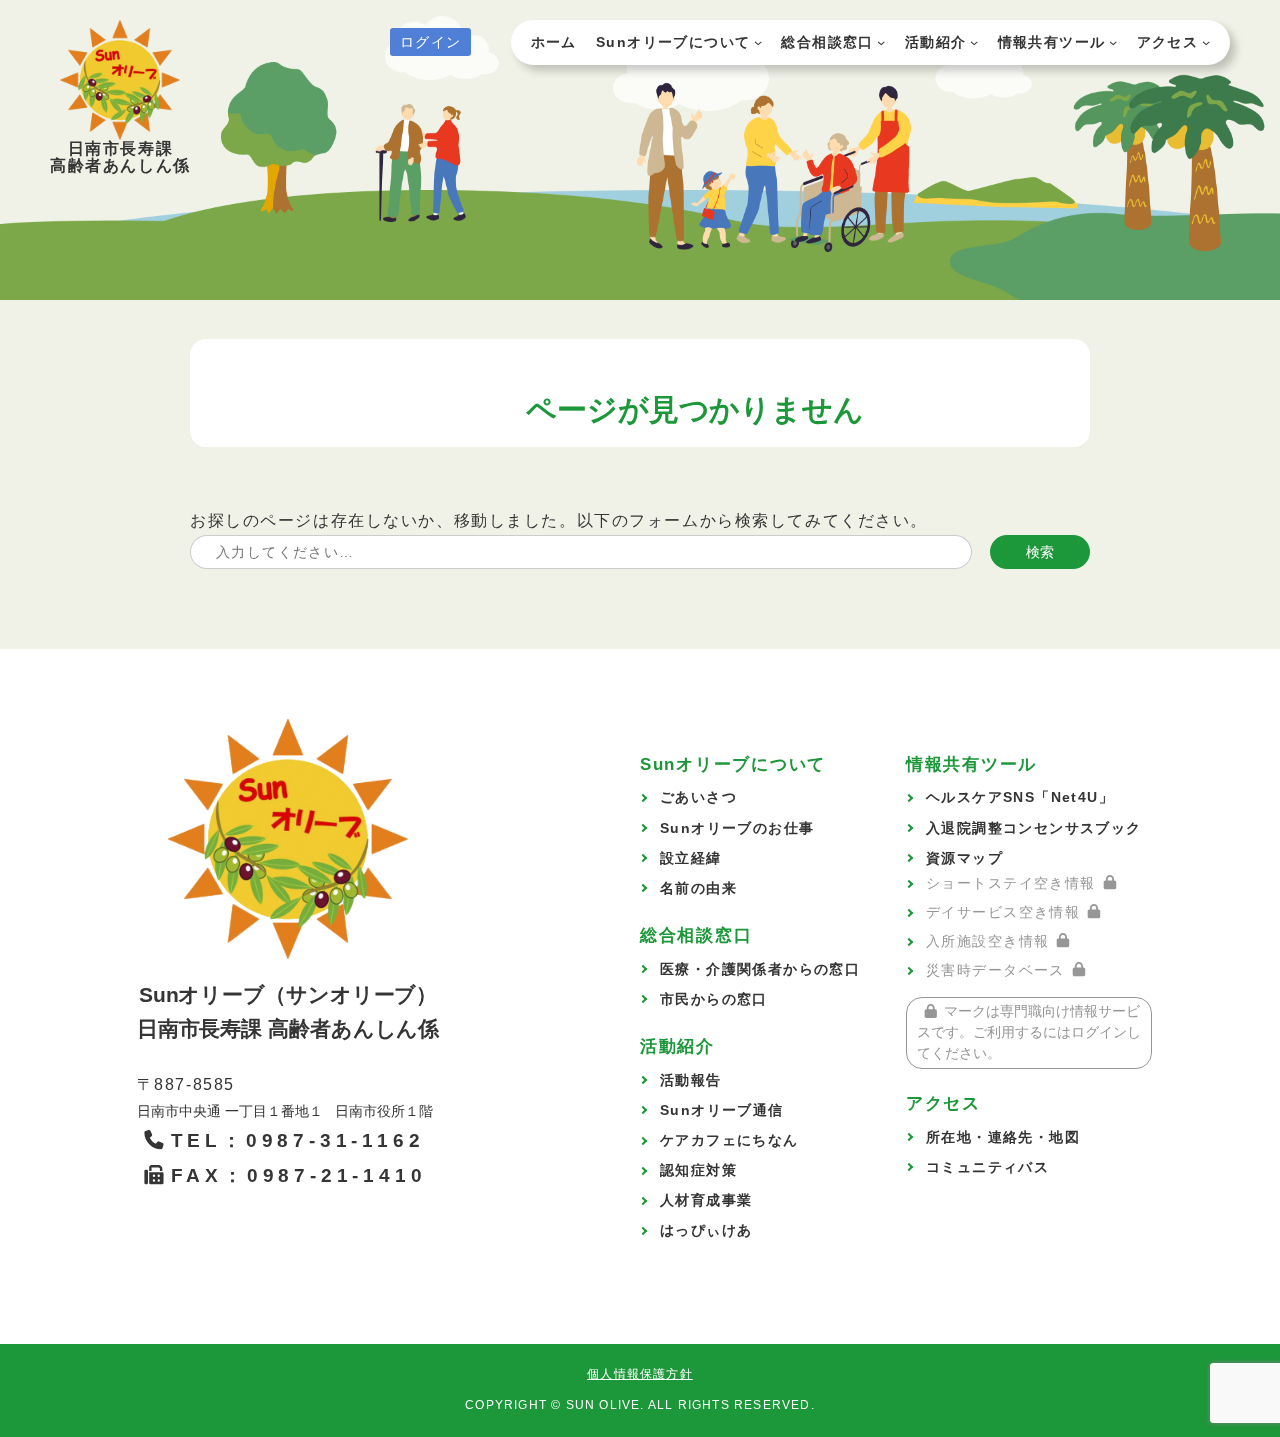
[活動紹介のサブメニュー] (974, 42)
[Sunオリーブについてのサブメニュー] (758, 42)
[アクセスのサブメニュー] (1206, 42)
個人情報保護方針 (640, 1374)
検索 (1040, 552)
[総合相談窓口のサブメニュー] (881, 42)
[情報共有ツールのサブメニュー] (1113, 42)
